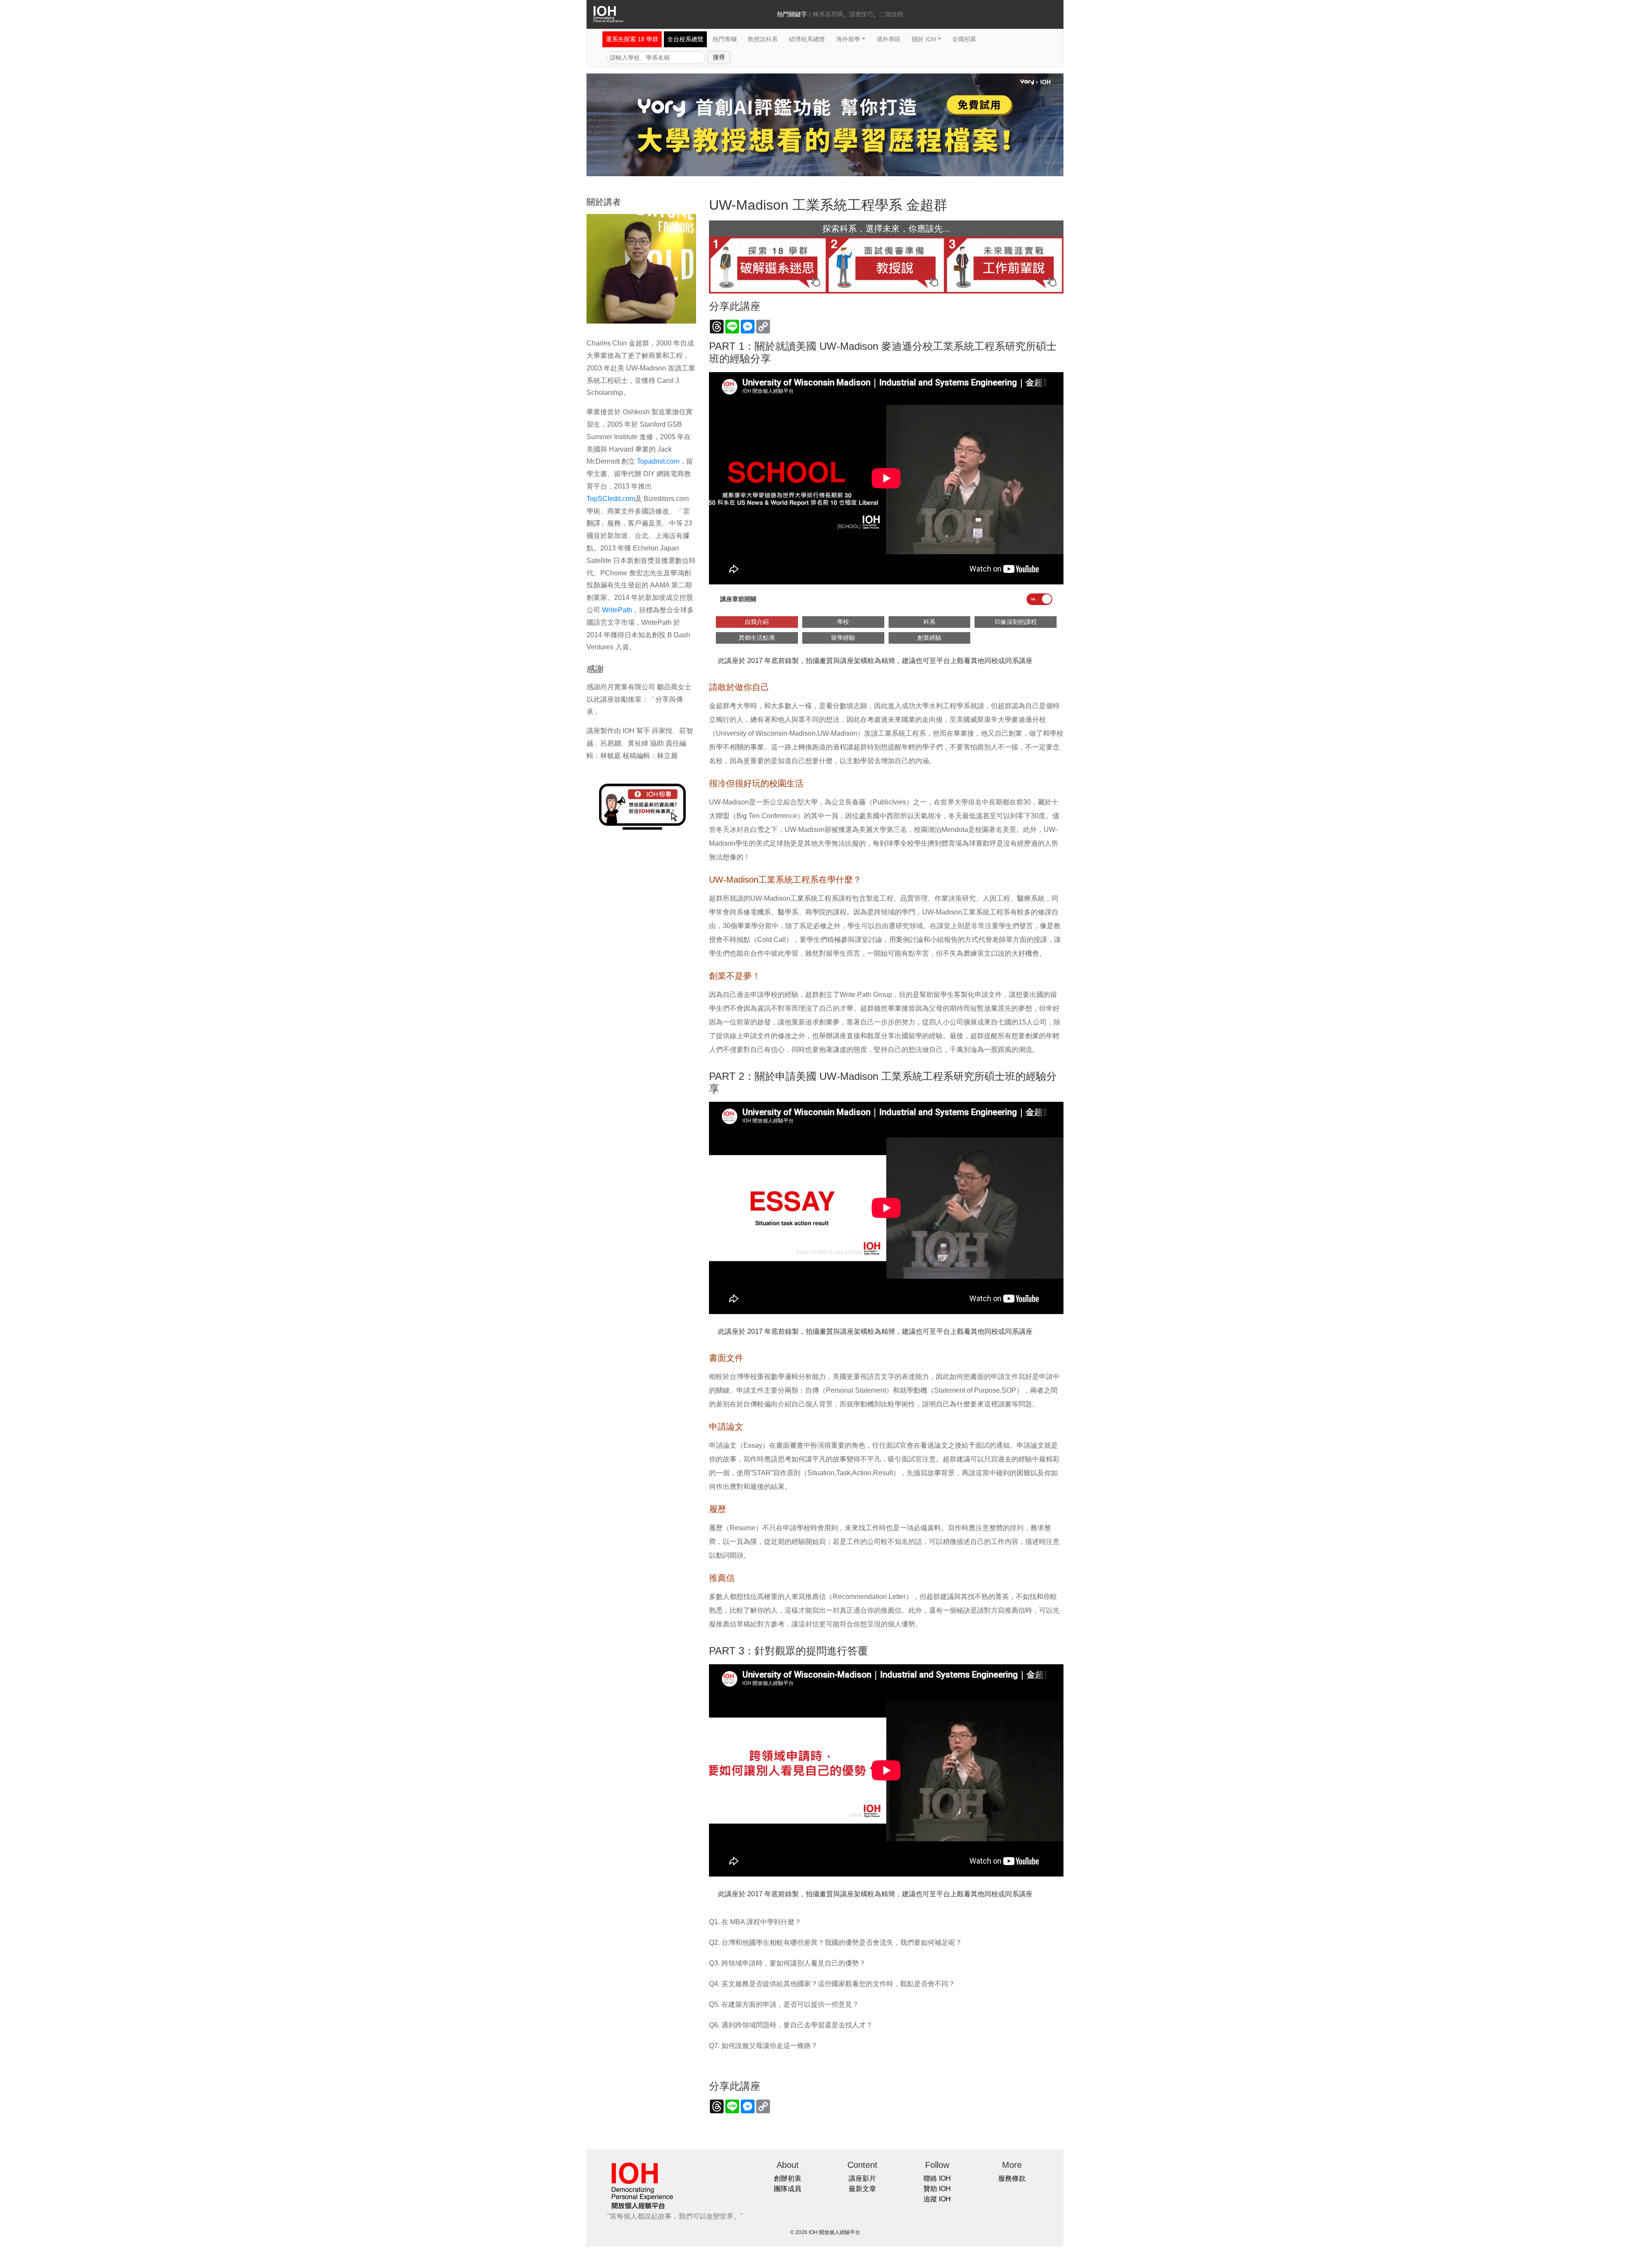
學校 (843, 622)
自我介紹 (757, 622)
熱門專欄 (724, 39)
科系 (929, 622)
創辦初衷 (788, 2178)
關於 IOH (924, 39)
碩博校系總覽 (807, 39)
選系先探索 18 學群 (632, 39)
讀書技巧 (861, 14)
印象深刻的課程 (1016, 622)
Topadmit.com (657, 461)
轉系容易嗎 (828, 14)
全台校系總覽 (685, 39)
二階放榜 (891, 14)
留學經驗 (843, 638)
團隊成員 (788, 2189)
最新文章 (862, 2189)
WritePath (616, 610)
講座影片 (862, 2178)
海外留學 (848, 39)
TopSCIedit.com (611, 499)
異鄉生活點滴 (757, 638)
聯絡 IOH (937, 2178)
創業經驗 (929, 638)
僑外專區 (889, 39)
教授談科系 (763, 39)
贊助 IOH (937, 2189)
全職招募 (964, 39)
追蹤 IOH (937, 2199)
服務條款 (1012, 2178)
